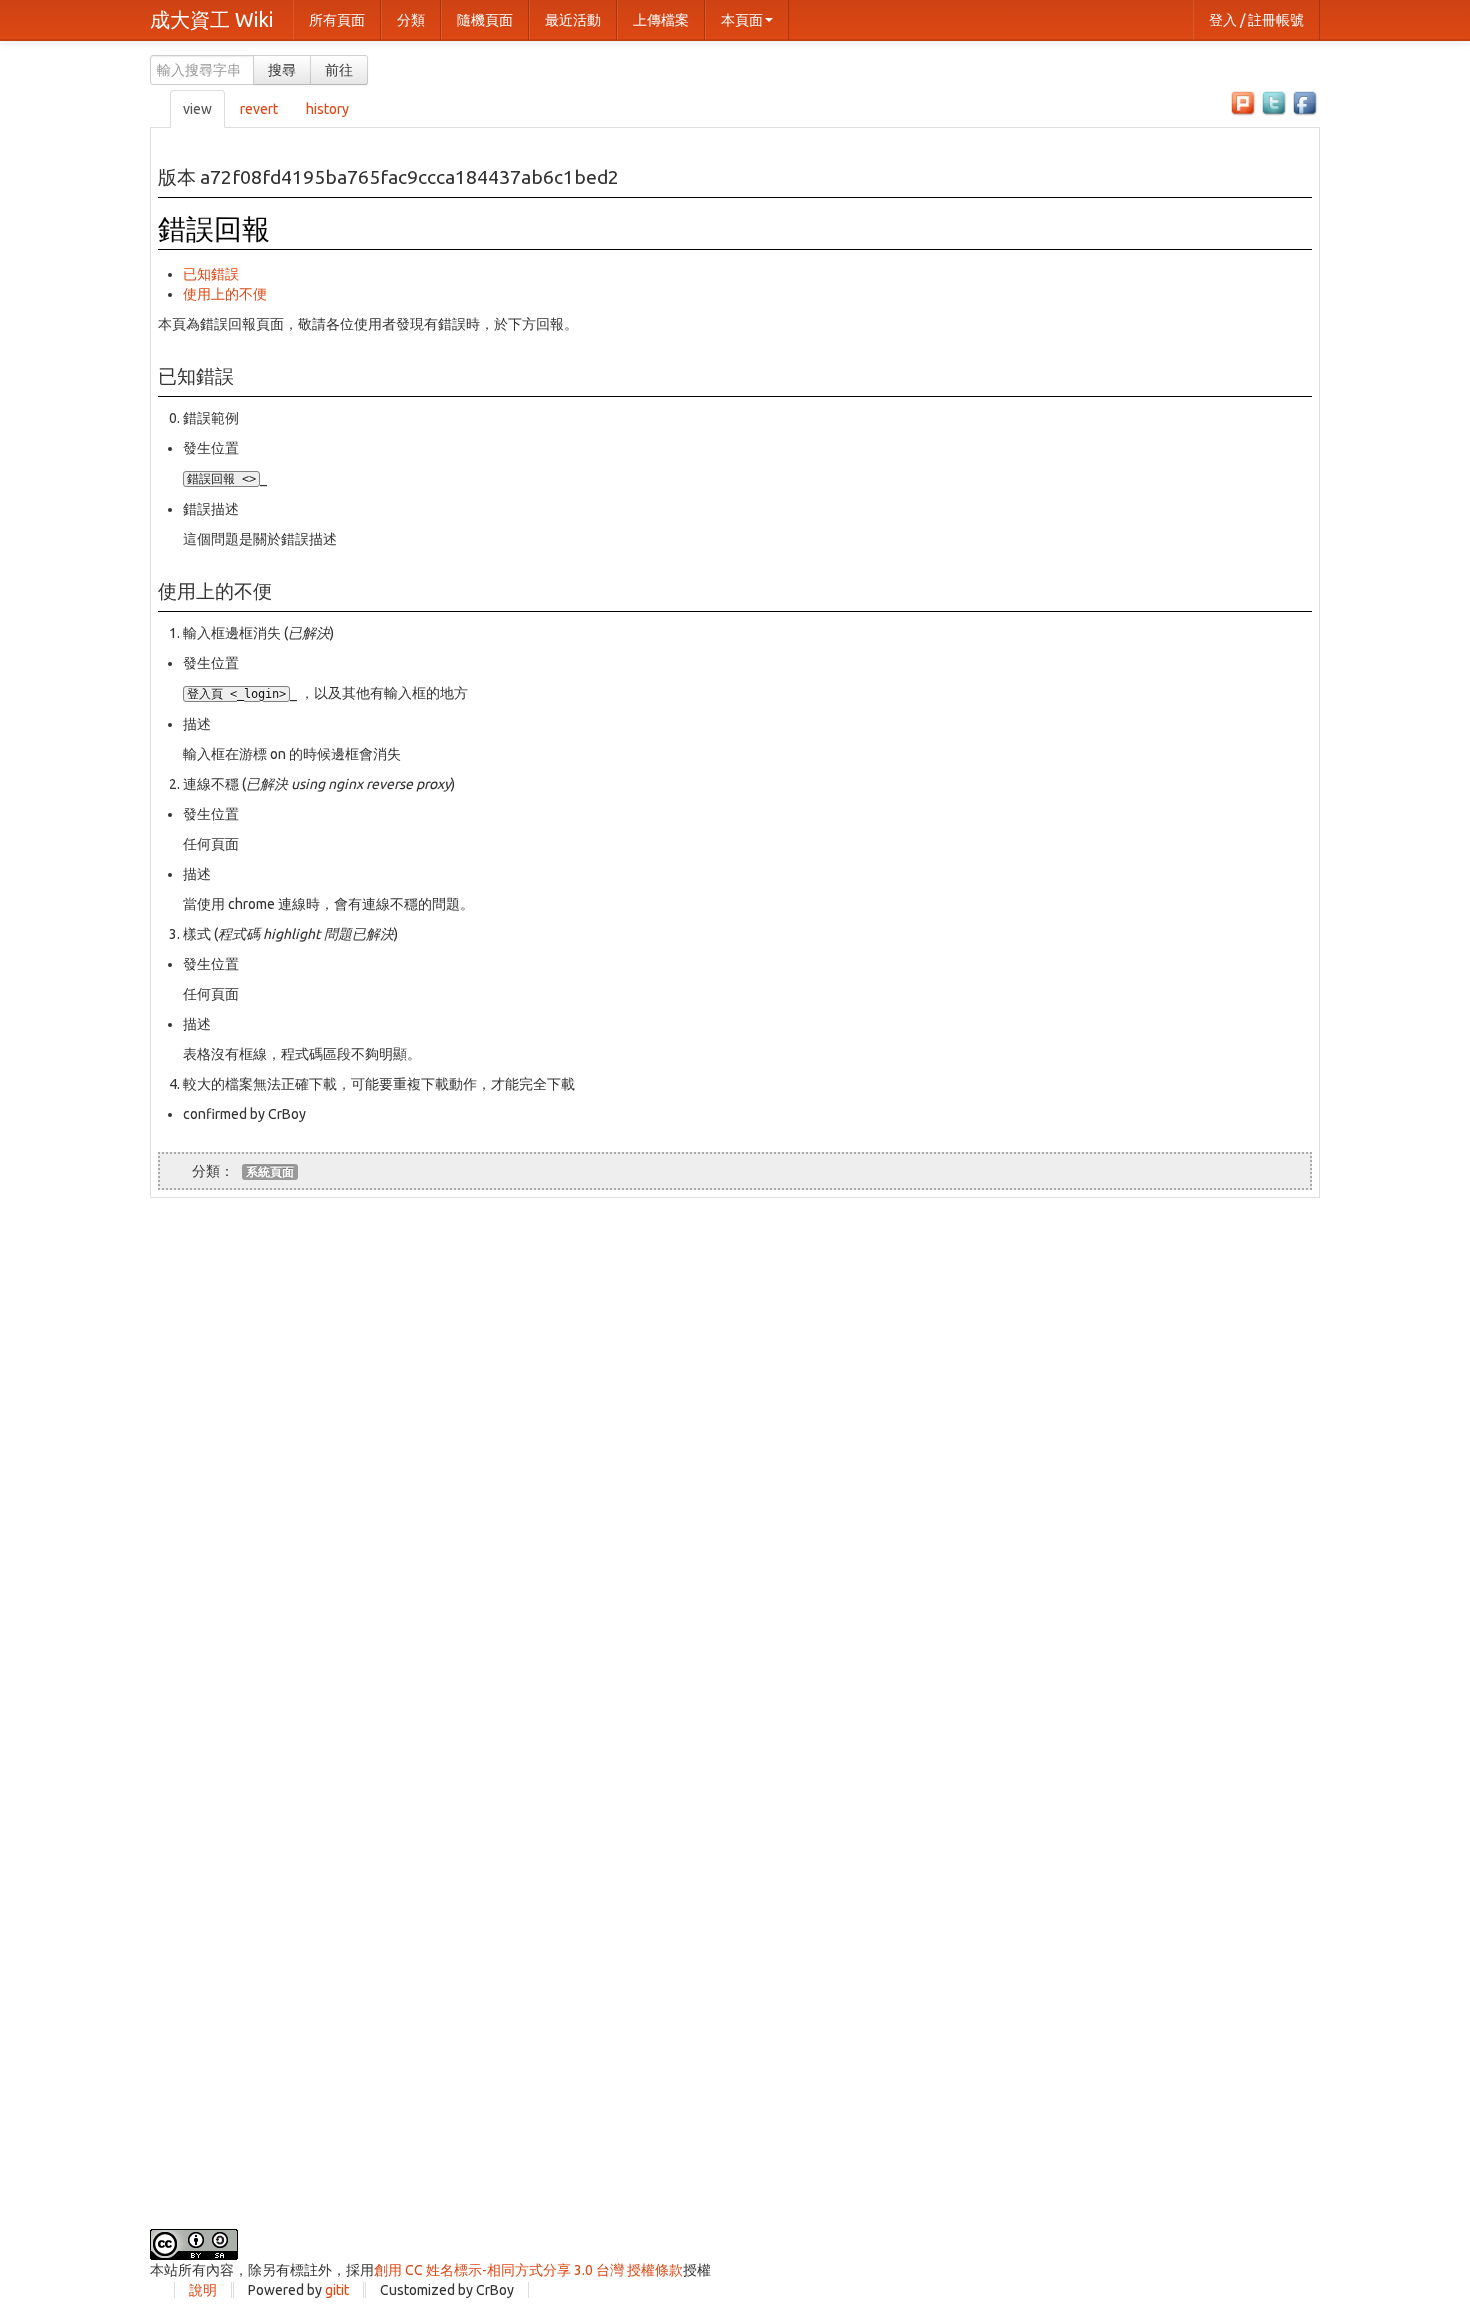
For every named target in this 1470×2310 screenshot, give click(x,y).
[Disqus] (735, 1448)
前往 (339, 70)
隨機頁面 (485, 20)
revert (259, 109)
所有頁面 (337, 20)
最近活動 (573, 20)
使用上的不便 (225, 294)
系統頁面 (270, 1171)
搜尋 (282, 70)
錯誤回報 (214, 228)
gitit (337, 2290)
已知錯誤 (211, 274)
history (327, 109)
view (197, 109)
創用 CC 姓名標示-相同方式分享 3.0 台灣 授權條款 (528, 2270)
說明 (203, 2290)
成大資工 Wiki (211, 19)
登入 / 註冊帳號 (1256, 20)
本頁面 (742, 20)
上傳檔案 (661, 20)
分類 (411, 20)
